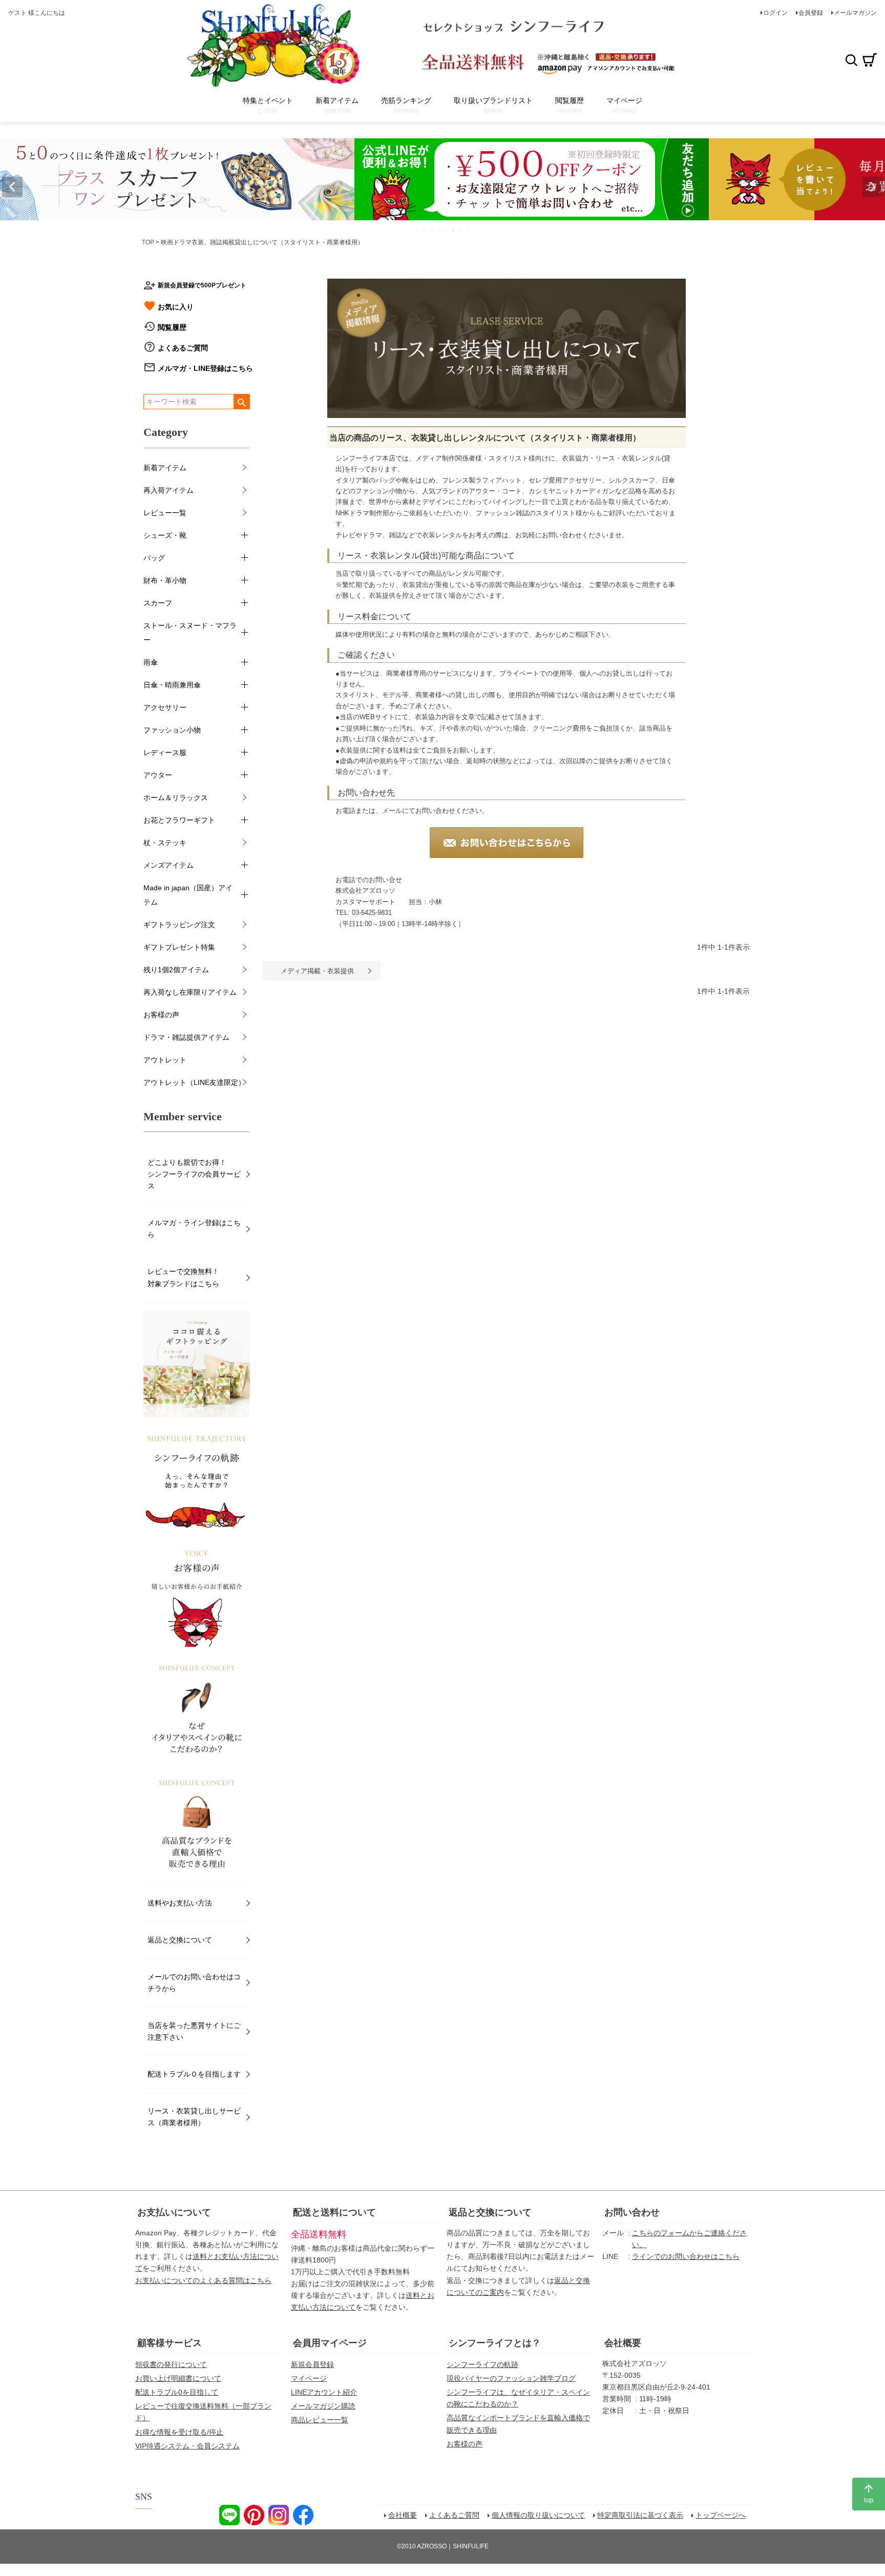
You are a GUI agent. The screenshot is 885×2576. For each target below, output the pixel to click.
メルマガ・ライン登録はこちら (194, 1229)
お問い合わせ (632, 2212)
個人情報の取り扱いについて (538, 2515)
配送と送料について (334, 2212)
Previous (12, 187)
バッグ (154, 558)
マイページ (309, 2378)
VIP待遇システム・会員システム (187, 2446)
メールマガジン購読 (323, 2406)
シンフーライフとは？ (495, 2343)
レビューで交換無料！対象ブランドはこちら (183, 1277)
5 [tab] (447, 230)
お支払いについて (174, 2212)
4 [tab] (439, 230)
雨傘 (151, 662)
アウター (158, 775)
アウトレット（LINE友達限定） (194, 1082)
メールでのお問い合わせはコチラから (194, 1983)
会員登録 (811, 13)
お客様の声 (161, 1015)
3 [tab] (432, 230)
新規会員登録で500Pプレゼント (202, 285)
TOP (148, 242)
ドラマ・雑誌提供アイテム (186, 1037)
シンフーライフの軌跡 (482, 2364)
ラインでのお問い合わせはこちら (686, 2256)
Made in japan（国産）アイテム (188, 895)
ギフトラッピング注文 (179, 925)
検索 (851, 60)
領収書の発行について (171, 2364)
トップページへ (721, 2515)
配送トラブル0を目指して (177, 2392)
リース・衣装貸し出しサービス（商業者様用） (194, 2117)
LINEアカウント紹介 (324, 2392)
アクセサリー (165, 707)
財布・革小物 (165, 580)
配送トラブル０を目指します (194, 2074)
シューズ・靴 (165, 535)
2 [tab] (425, 230)
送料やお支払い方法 (180, 1903)
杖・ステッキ (165, 843)
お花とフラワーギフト (179, 820)
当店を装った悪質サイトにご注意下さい (194, 2031)
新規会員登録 (312, 2364)
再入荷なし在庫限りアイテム (190, 992)
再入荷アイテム (168, 490)
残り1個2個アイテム (176, 970)
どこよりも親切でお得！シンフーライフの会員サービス (194, 1174)
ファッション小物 (172, 730)
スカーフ (158, 603)
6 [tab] (454, 230)
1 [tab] (418, 230)
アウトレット (165, 1060)
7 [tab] (461, 230)
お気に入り (176, 307)
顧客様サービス (170, 2343)
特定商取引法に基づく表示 (640, 2515)
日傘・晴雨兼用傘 (172, 685)
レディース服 (165, 752)
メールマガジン (855, 13)
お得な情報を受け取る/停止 (179, 2432)
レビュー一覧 (165, 513)
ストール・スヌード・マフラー (190, 633)
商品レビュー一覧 (320, 2420)
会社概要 (623, 2343)
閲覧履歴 (172, 327)
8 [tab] (468, 230)
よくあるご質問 (183, 348)
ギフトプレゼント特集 (179, 947)
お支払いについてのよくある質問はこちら (203, 2280)
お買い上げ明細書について (178, 2378)
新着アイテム (165, 468)
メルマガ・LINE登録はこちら (205, 368)
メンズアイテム (168, 865)
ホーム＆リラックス (176, 798)
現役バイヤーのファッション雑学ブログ (511, 2378)
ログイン (775, 13)
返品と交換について (180, 1940)
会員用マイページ (330, 2343)
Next (873, 187)
